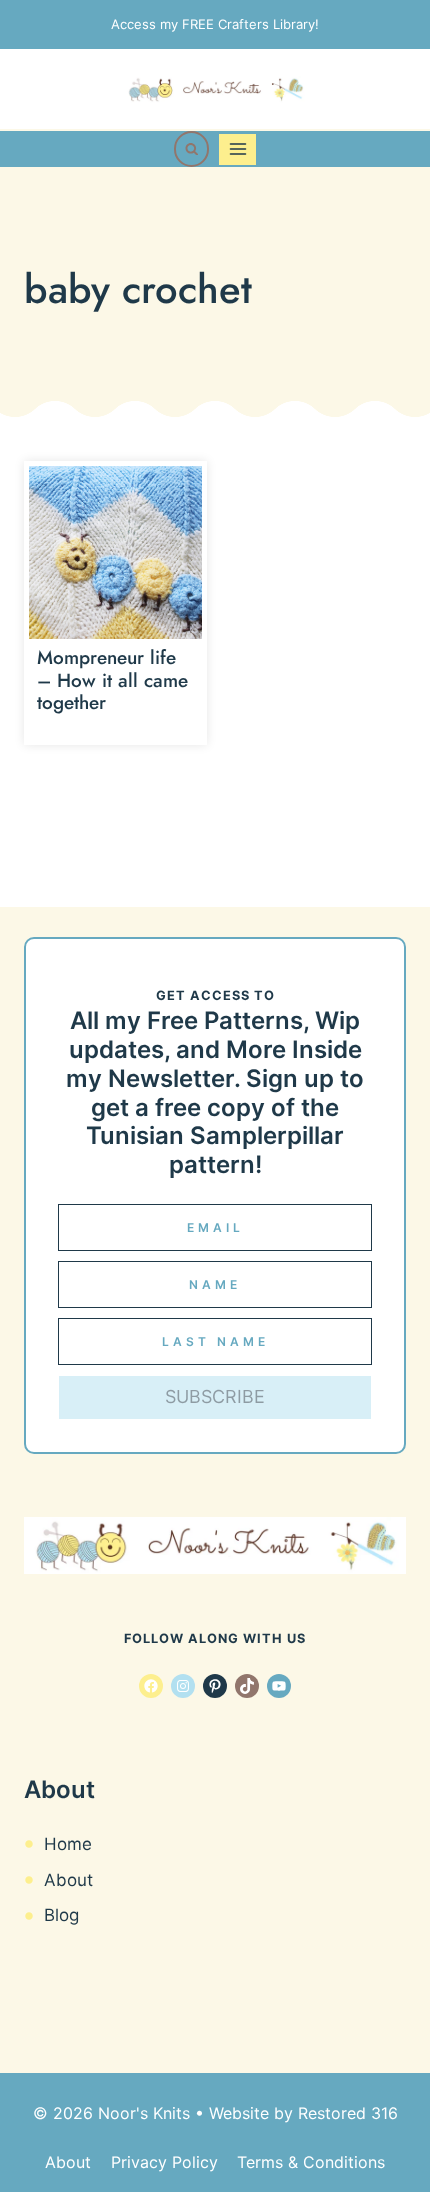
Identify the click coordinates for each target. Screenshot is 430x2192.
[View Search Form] (192, 149)
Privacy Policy (164, 2162)
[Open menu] (237, 149)
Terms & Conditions (311, 2162)
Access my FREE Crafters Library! (215, 24)
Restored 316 (348, 2113)
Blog (61, 1915)
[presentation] (115, 552)
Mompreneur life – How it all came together (112, 680)
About (68, 1880)
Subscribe (215, 1396)
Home (68, 1844)
